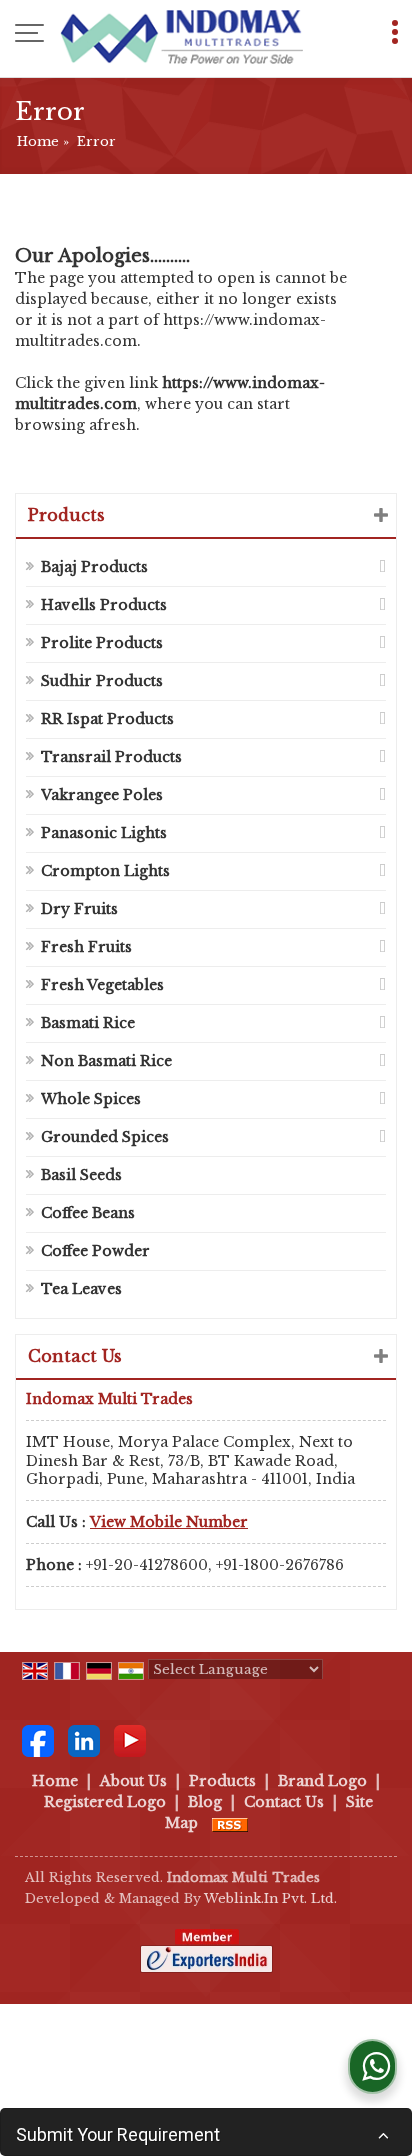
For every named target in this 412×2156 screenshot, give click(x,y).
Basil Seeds (81, 1175)
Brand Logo (322, 1781)
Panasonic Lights (104, 833)
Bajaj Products (94, 567)
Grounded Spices (105, 1137)
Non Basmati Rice (106, 1061)
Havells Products (104, 605)
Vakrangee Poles (102, 795)
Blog (205, 1802)
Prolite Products (102, 643)
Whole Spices (91, 1099)
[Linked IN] (84, 1740)
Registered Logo (105, 1802)
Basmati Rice (88, 1023)
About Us (133, 1781)
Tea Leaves (81, 1289)
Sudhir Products (102, 681)
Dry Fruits (79, 909)
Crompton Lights (105, 871)
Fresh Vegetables (102, 985)
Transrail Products (111, 757)
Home (38, 141)
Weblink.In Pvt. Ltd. (270, 1898)
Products (66, 515)
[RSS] (230, 1823)
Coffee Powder (95, 1251)
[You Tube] (130, 1740)
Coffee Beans (88, 1213)
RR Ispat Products (107, 719)
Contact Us (284, 1802)
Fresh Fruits (86, 947)
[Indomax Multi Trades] (181, 35)
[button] (169, 1522)
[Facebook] (38, 1740)
